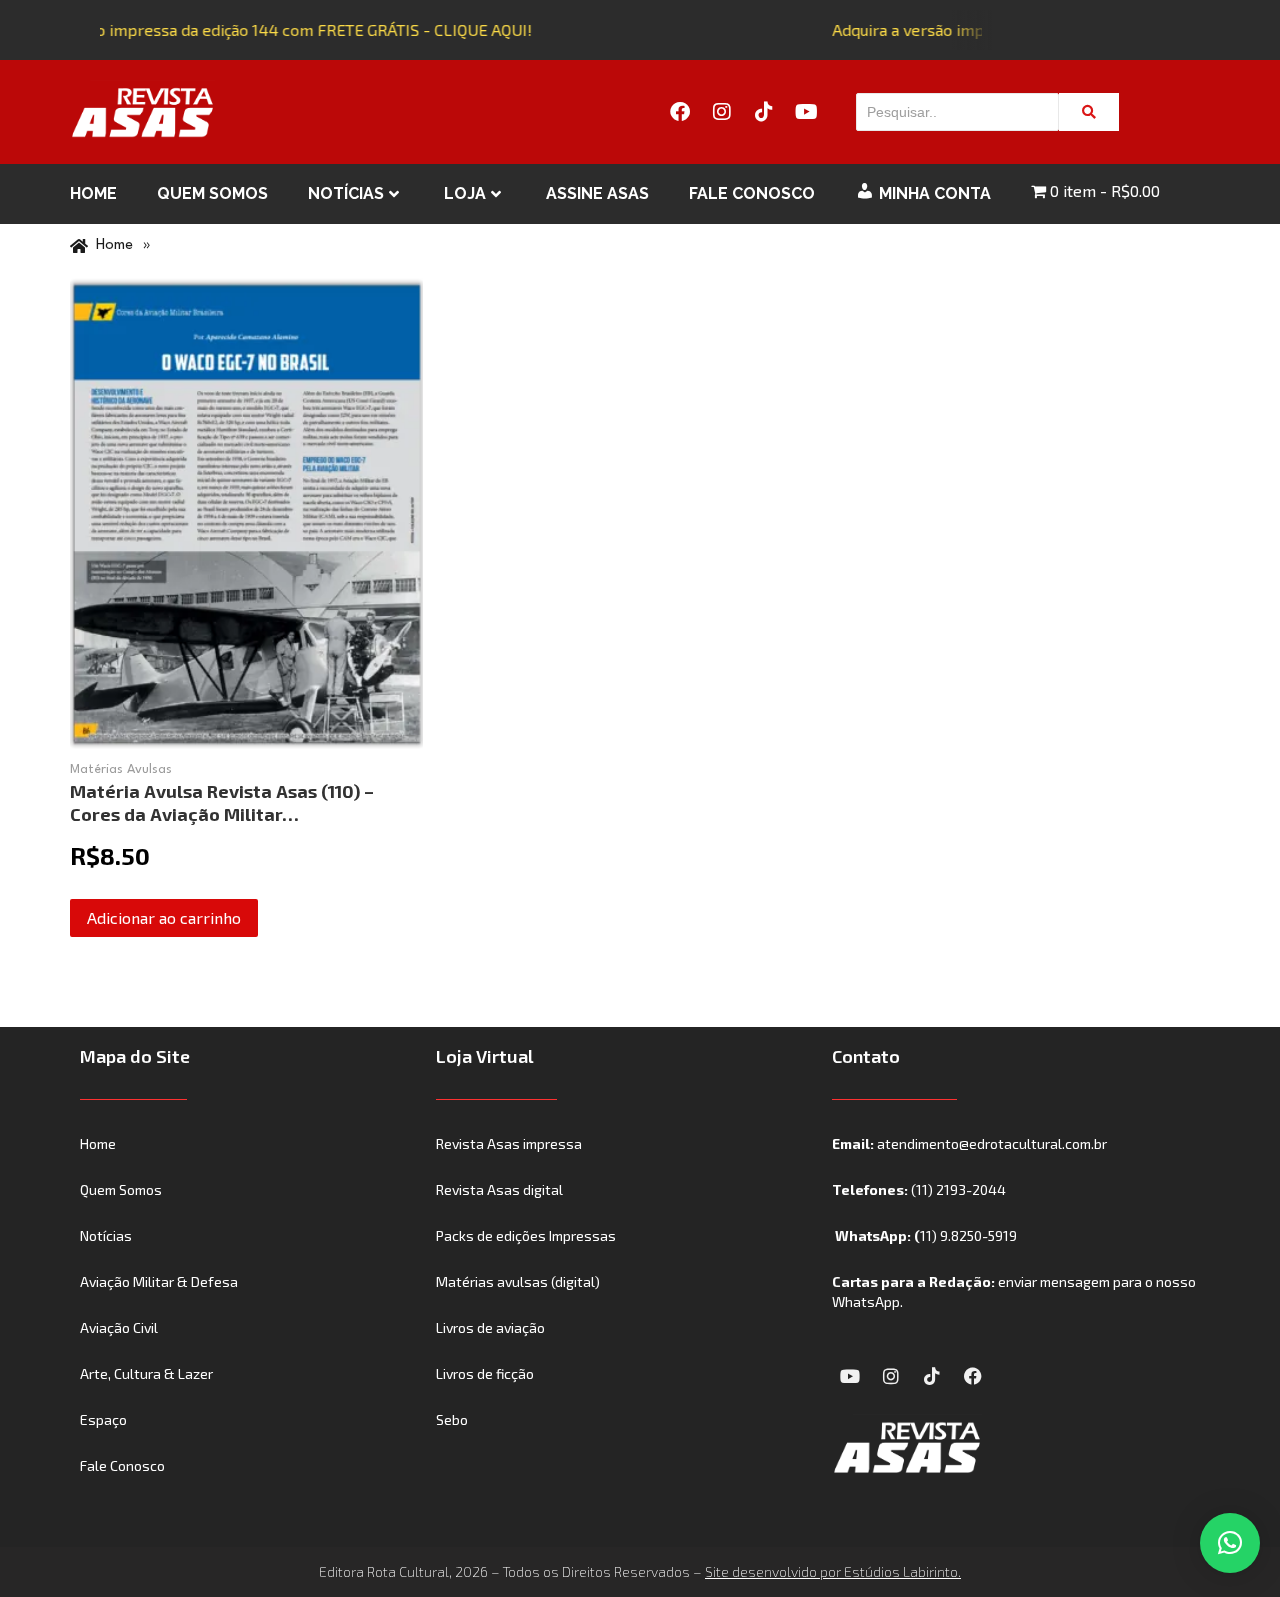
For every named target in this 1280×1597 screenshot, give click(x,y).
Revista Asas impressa (509, 1143)
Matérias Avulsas (121, 769)
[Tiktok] (764, 112)
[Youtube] (806, 112)
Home (93, 193)
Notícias (346, 193)
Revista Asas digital (499, 1189)
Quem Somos (212, 193)
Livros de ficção (485, 1373)
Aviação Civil (119, 1327)
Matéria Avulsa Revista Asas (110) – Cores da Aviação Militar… (222, 802)
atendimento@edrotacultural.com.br (992, 1143)
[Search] (1089, 112)
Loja (465, 193)
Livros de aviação (490, 1327)
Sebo (452, 1419)
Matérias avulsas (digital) (518, 1281)
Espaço (103, 1419)
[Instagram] (722, 112)
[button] (1230, 1543)
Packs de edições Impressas (526, 1235)
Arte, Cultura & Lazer (146, 1373)
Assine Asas (597, 193)
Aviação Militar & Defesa (159, 1281)
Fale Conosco (752, 193)
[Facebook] (680, 112)
